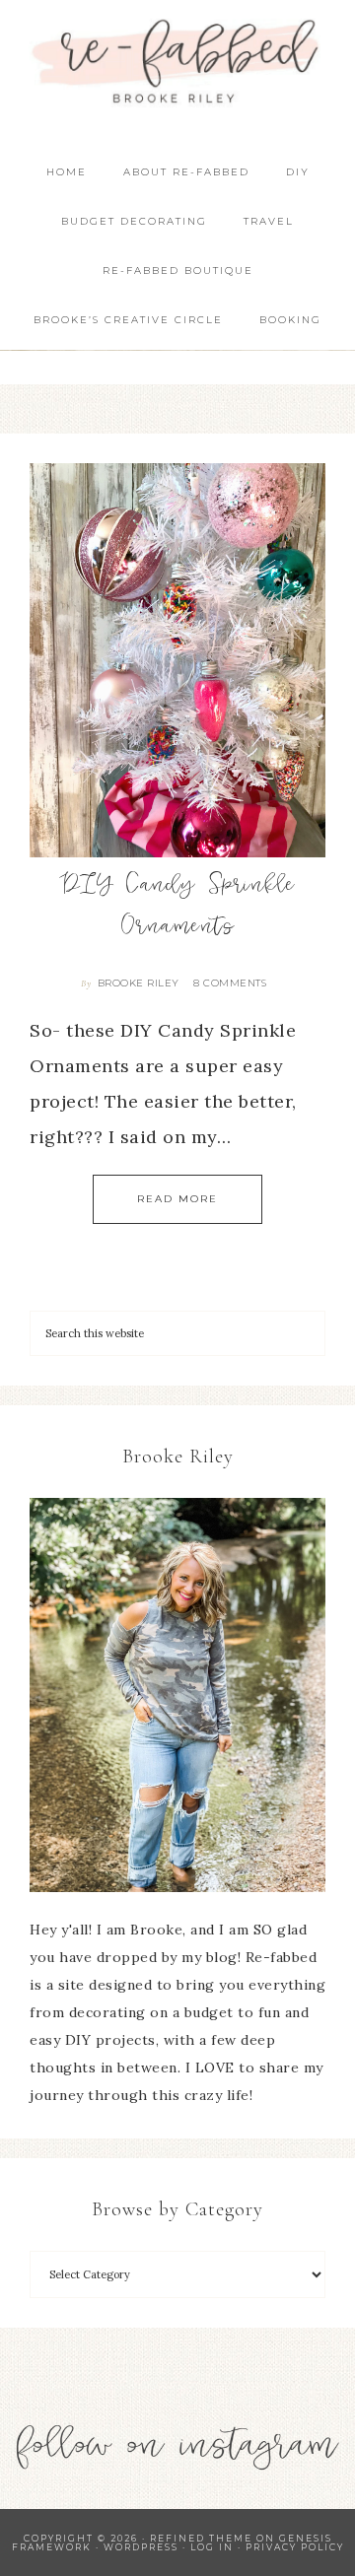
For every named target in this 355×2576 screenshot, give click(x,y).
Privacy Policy (295, 2547)
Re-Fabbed (177, 62)
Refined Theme (201, 2538)
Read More (177, 1199)
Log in (212, 2547)
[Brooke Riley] (177, 1695)
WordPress (141, 2547)
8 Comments (230, 983)
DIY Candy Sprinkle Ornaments (178, 908)
